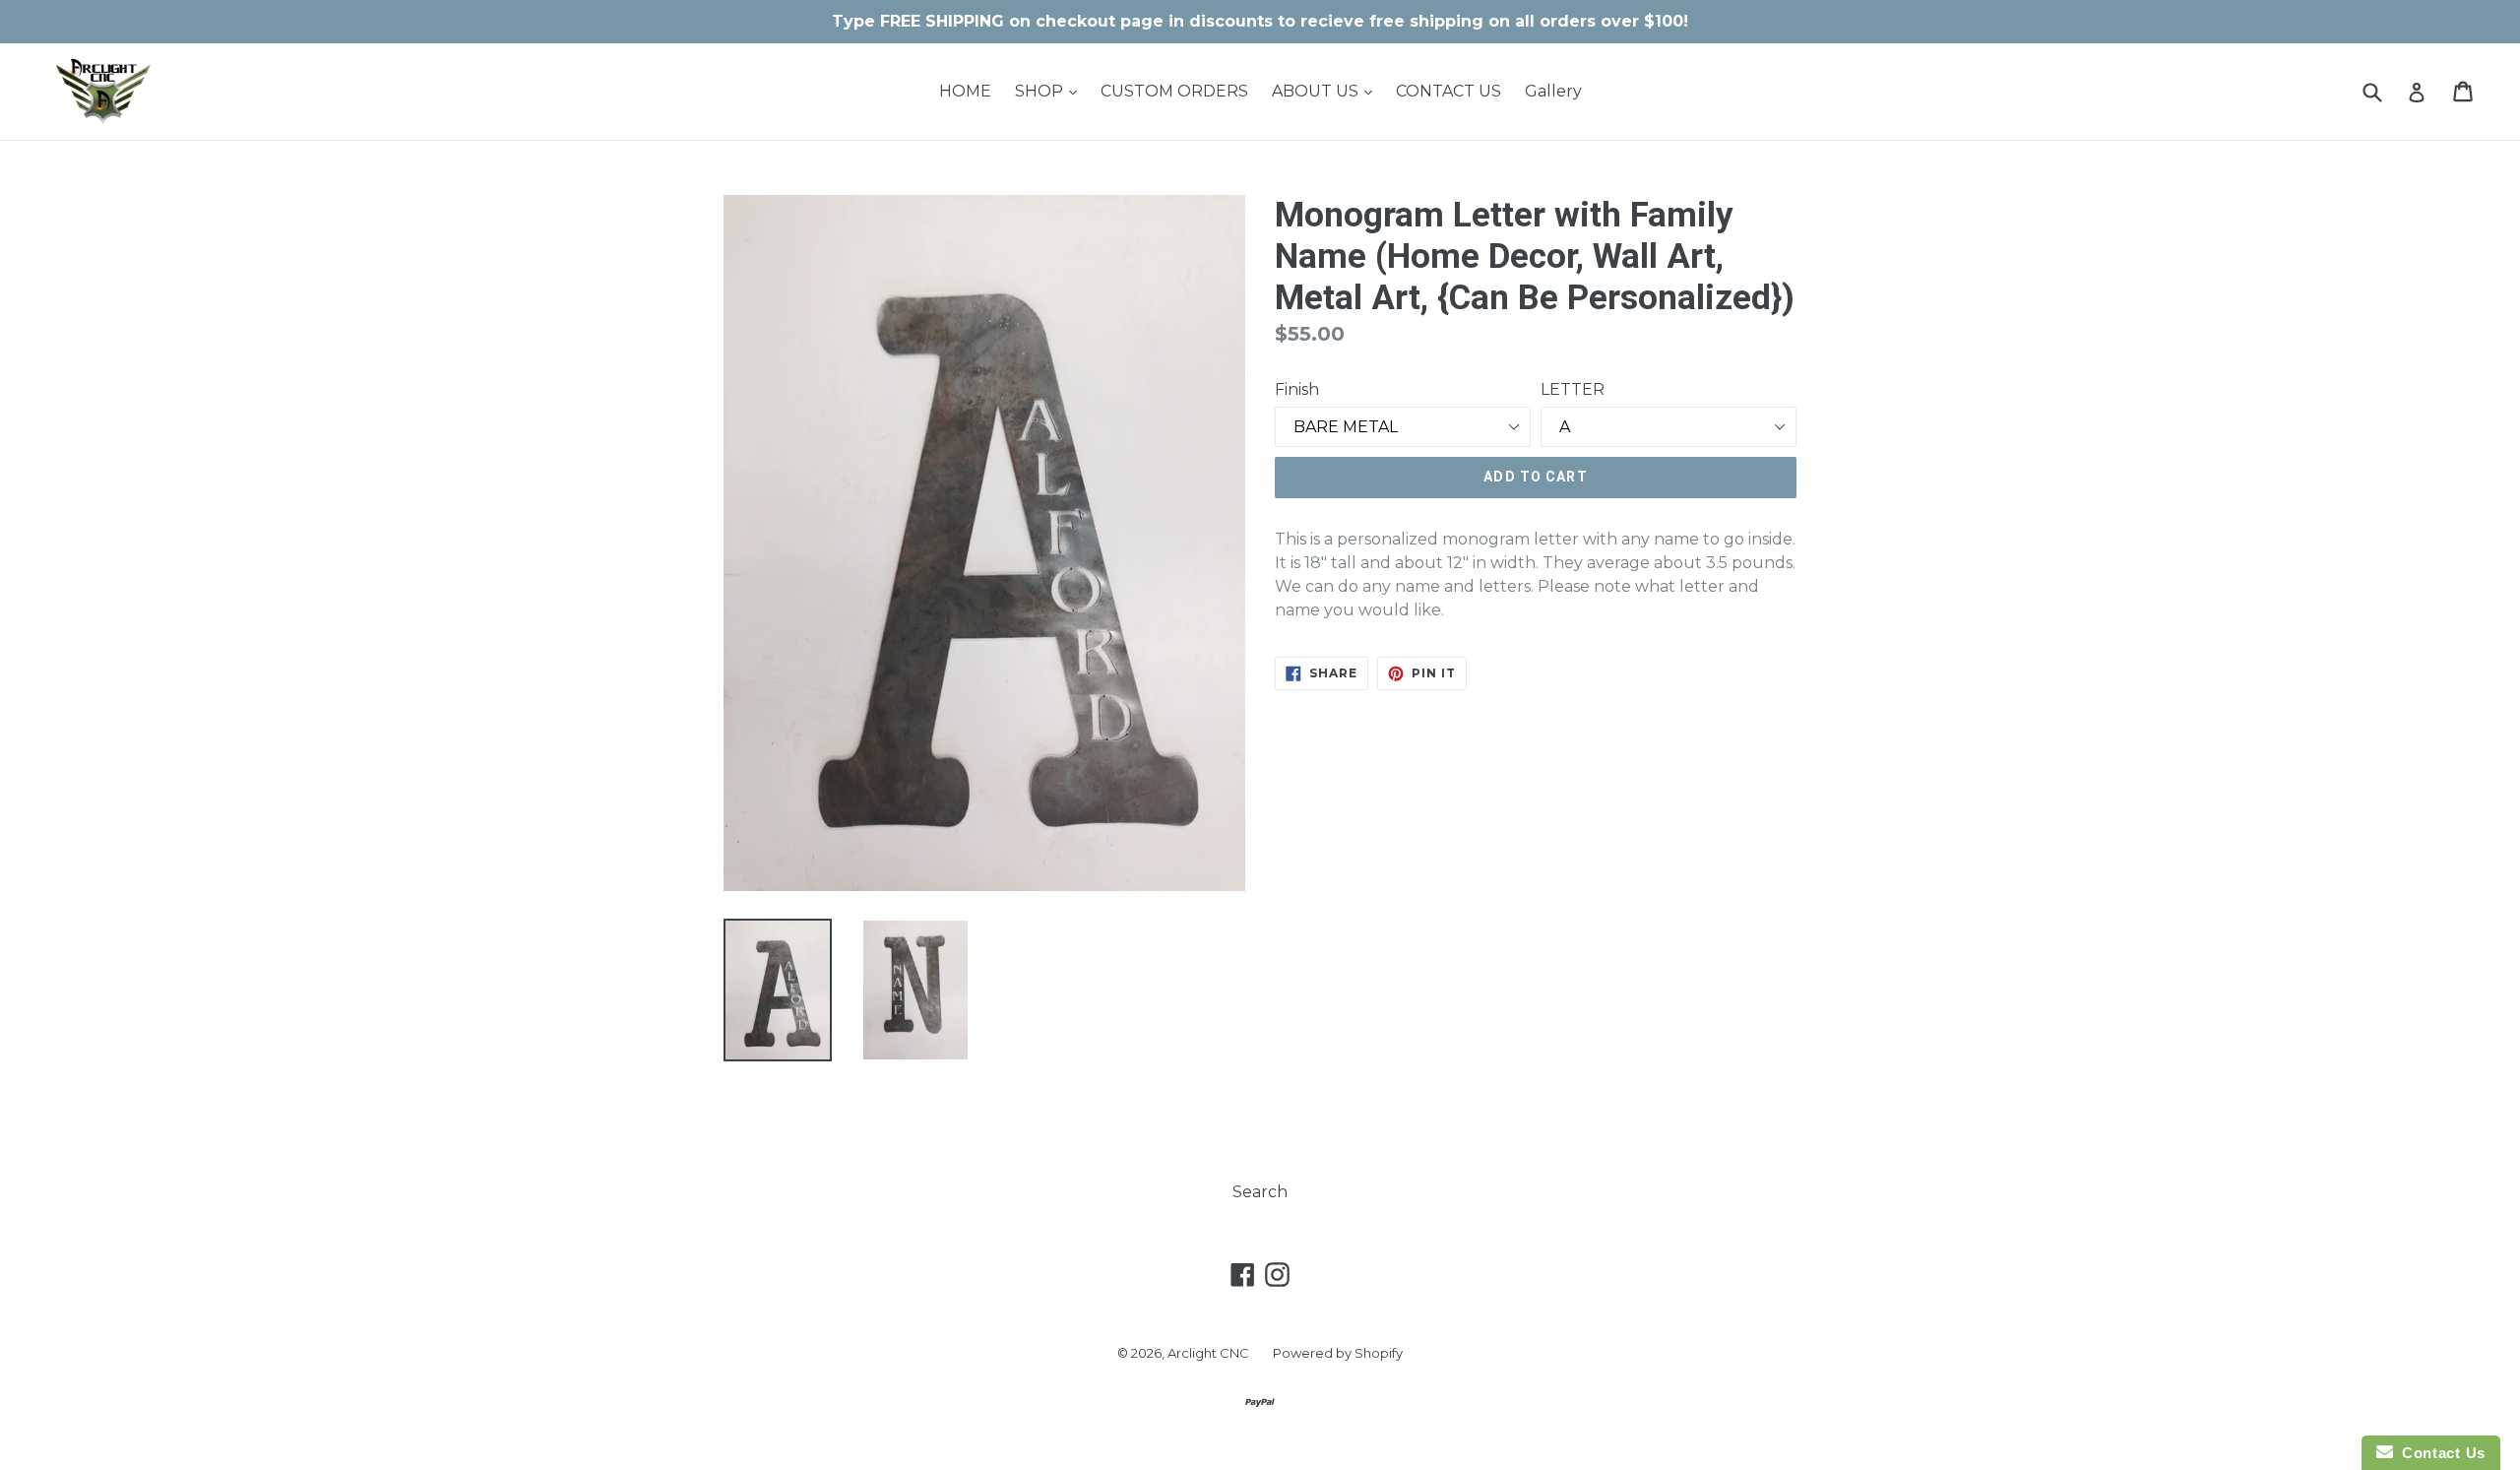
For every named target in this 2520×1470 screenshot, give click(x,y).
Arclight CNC (1208, 1353)
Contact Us (2439, 1453)
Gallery (1553, 91)
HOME (965, 91)
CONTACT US (1449, 91)
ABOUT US (1327, 91)
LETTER (1573, 389)
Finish (1297, 389)
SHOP (1051, 91)
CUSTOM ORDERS (1174, 91)
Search (1260, 1192)
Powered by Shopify (1338, 1353)
